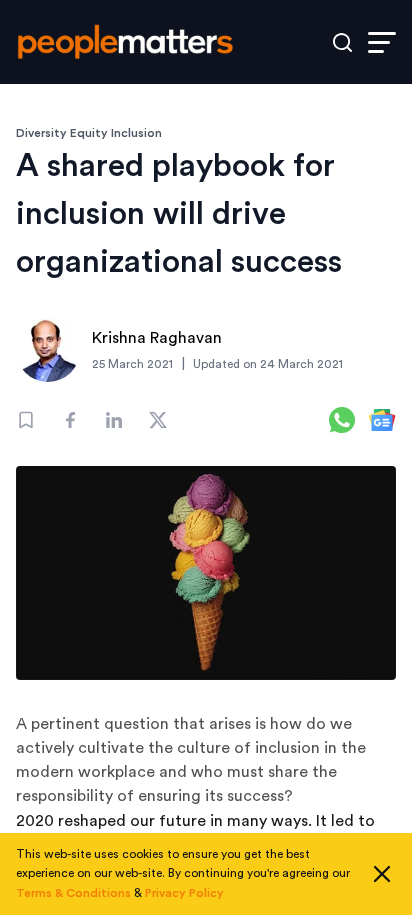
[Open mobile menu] (382, 42)
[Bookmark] (26, 420)
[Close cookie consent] (382, 874)
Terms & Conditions (73, 893)
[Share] (70, 420)
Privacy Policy (184, 893)
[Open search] (342, 42)
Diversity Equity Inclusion (89, 133)
